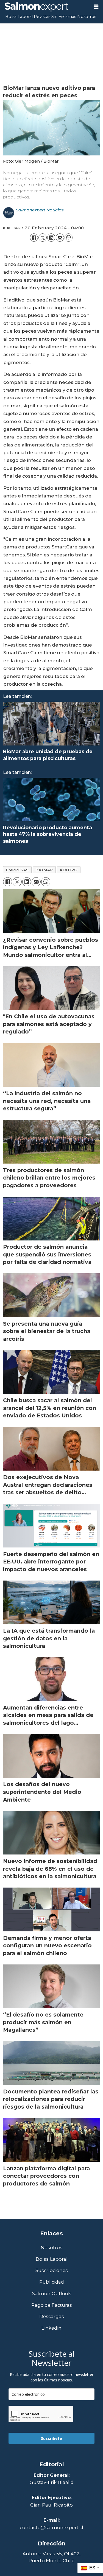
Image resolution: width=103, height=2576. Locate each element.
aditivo (69, 870)
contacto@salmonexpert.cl (51, 2527)
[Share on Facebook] (34, 237)
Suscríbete (51, 2438)
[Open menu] (96, 7)
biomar (44, 870)
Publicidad (52, 2282)
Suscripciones (52, 2271)
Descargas (52, 2317)
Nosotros (87, 17)
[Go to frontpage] (45, 7)
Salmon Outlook (51, 2294)
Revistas (42, 17)
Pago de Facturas (52, 2305)
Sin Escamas (64, 17)
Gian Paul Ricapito (51, 2505)
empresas (17, 870)
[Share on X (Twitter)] (42, 237)
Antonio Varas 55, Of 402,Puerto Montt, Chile (51, 2557)
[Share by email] (60, 237)
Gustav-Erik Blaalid (52, 2482)
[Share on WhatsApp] (69, 237)
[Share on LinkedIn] (51, 237)
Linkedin (51, 2328)
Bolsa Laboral (19, 17)
